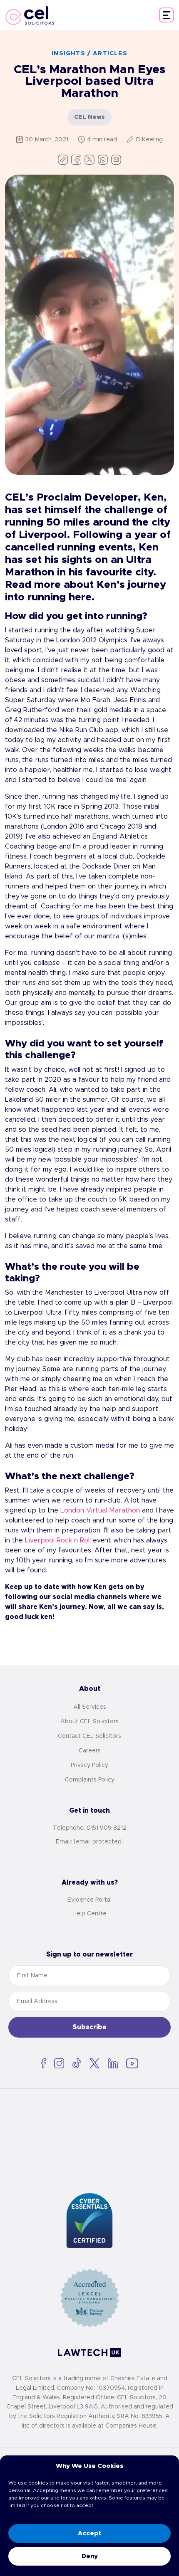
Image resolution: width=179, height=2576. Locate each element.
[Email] (116, 160)
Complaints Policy (90, 1780)
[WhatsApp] (103, 160)
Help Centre (89, 1914)
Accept (89, 2533)
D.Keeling (149, 140)
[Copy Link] (63, 160)
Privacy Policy (89, 1765)
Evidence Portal (89, 1900)
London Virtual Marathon (100, 1510)
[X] (89, 160)
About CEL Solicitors (89, 1722)
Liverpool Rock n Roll (58, 1540)
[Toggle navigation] (167, 15)
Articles (110, 54)
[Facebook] (76, 160)
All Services (90, 1707)
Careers (90, 1751)
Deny (90, 2556)
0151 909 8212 (107, 1828)
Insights (68, 54)
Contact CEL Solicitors (89, 1736)
